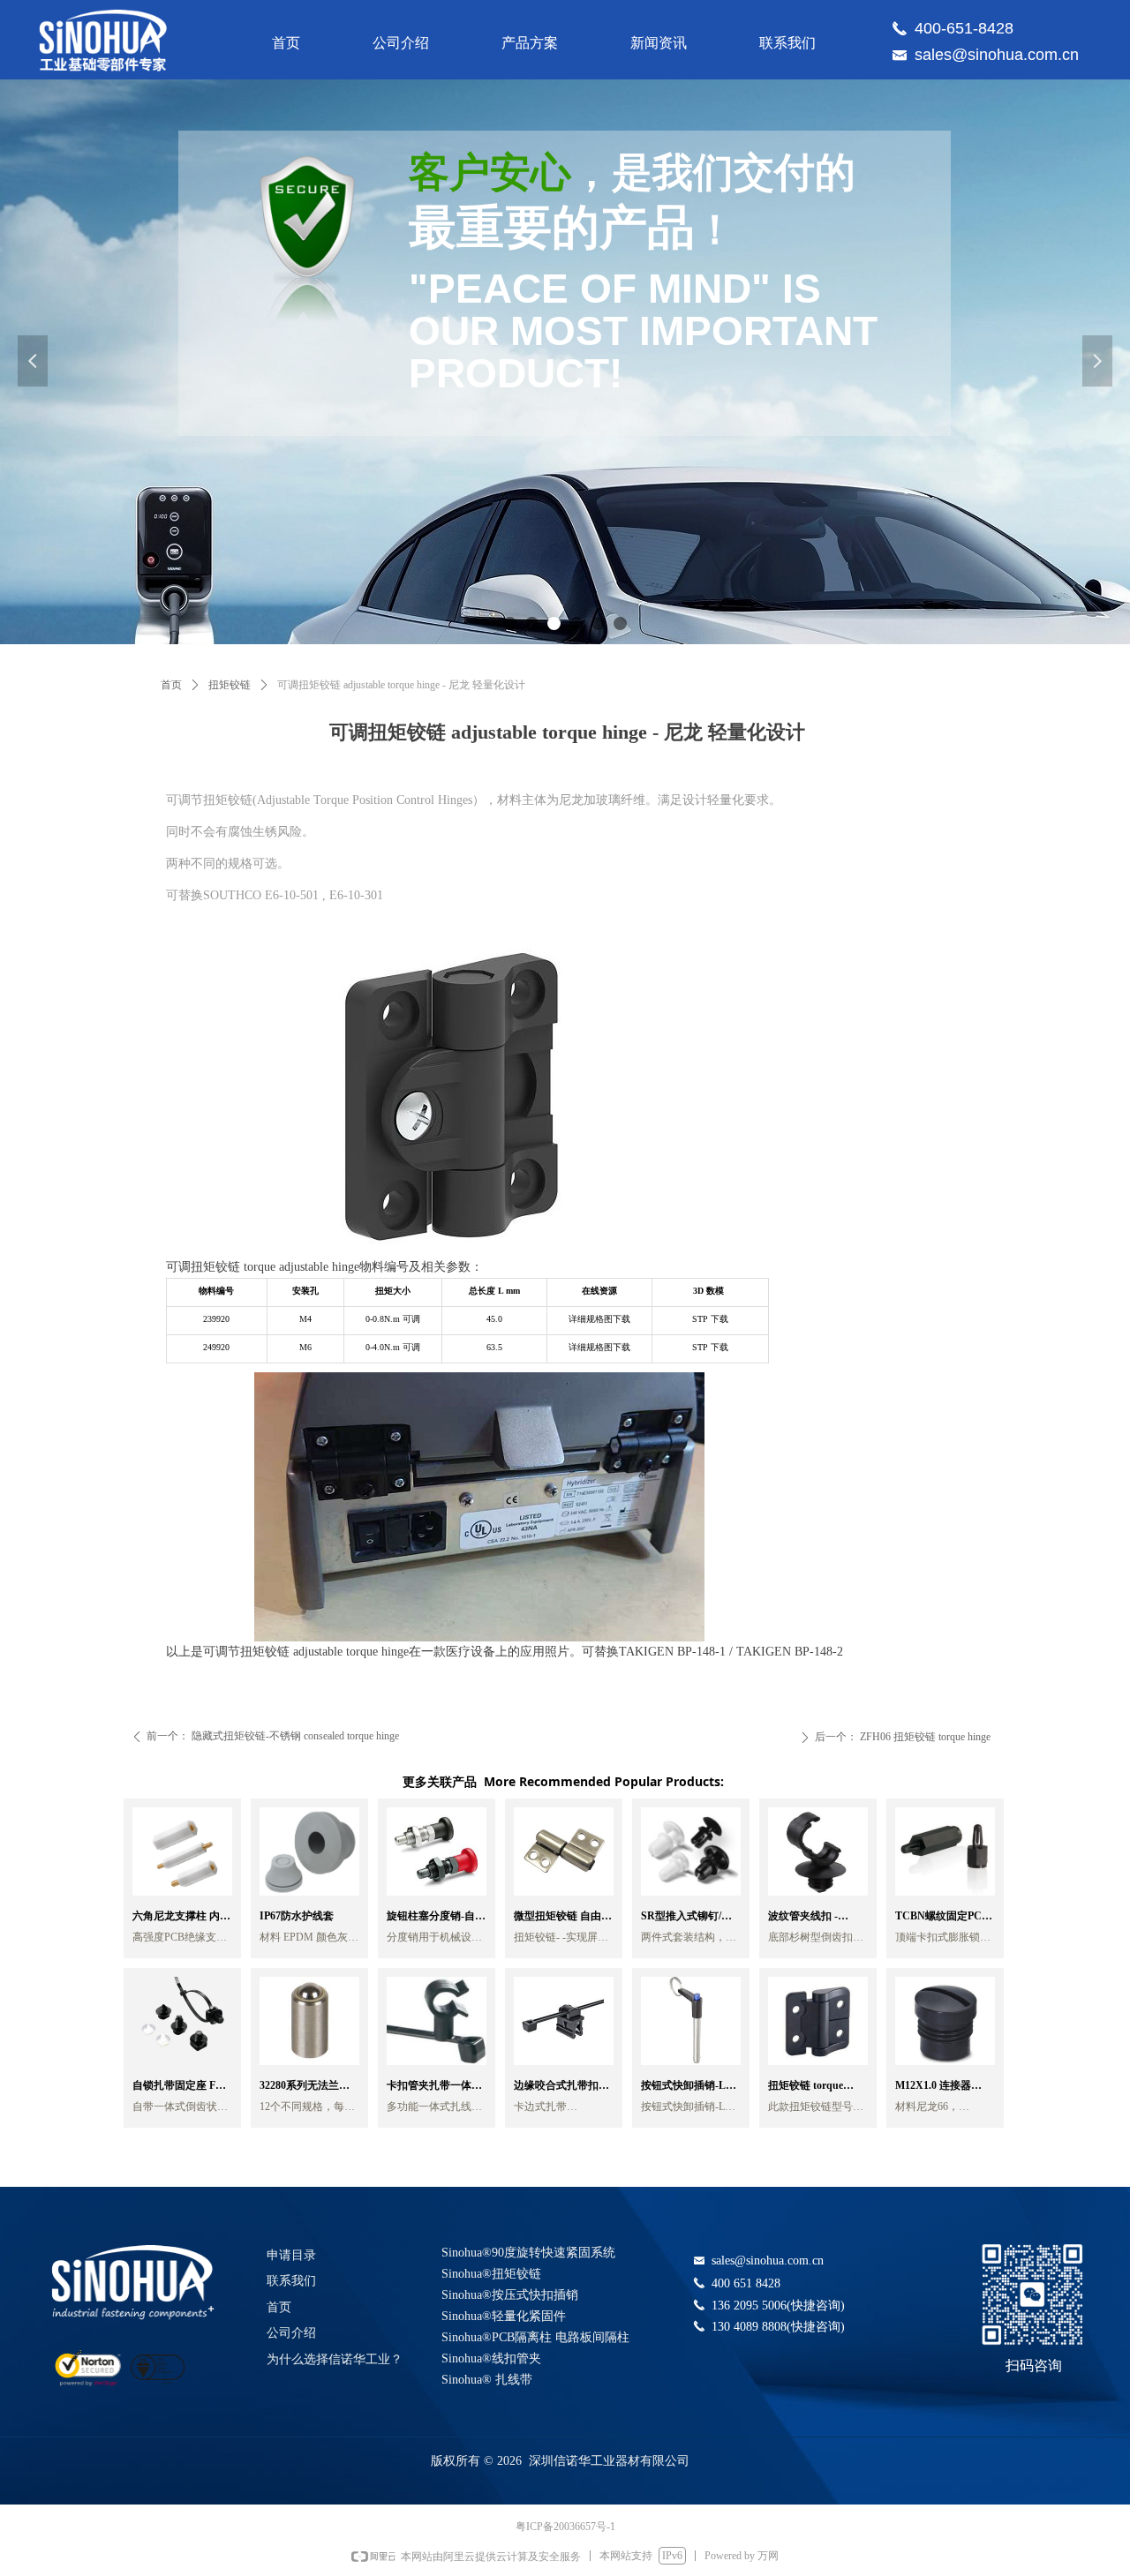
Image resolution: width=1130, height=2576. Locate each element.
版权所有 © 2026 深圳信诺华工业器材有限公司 (560, 2461)
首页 (171, 685)
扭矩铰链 (230, 685)
